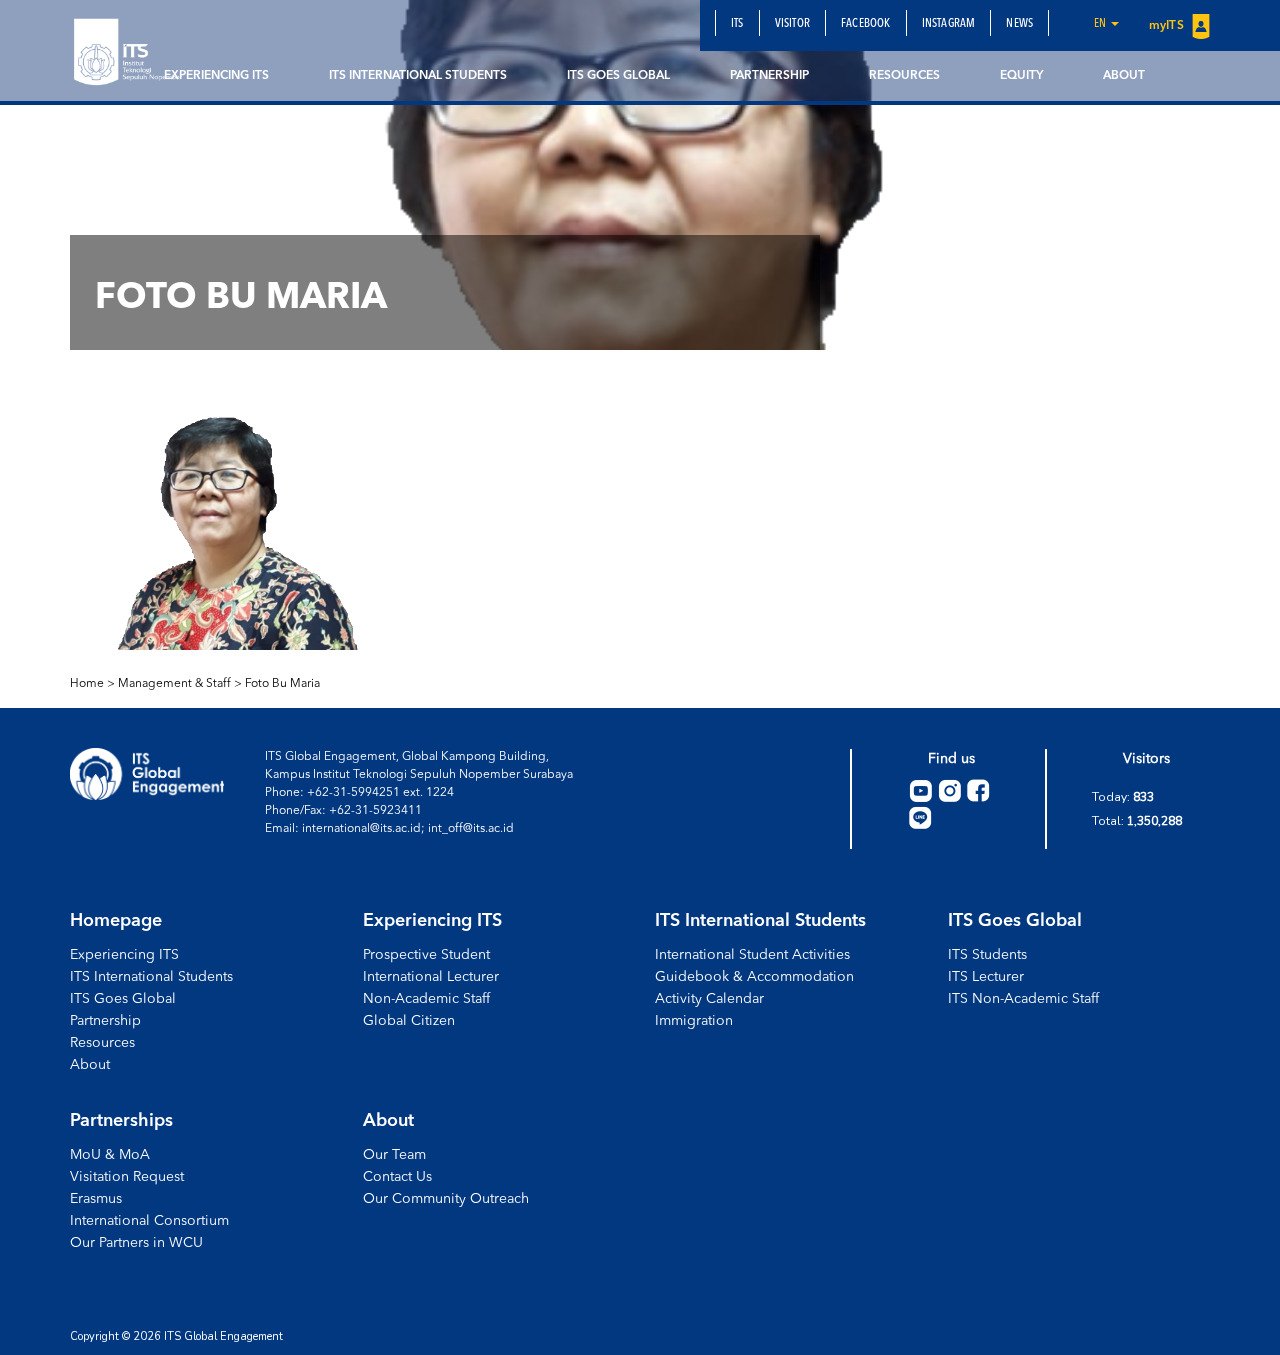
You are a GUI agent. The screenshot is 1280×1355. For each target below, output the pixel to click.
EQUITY (1021, 76)
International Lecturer (431, 977)
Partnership (769, 76)
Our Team (394, 1155)
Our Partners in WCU (136, 1243)
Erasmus (96, 1199)
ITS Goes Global (618, 76)
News (1019, 24)
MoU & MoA (110, 1155)
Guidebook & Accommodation (754, 977)
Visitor (792, 24)
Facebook (866, 24)
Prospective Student (426, 955)
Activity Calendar (709, 999)
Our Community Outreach (446, 1199)
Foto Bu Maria (282, 684)
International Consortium (149, 1221)
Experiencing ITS (216, 76)
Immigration (694, 1021)
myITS (1168, 26)
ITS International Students (418, 76)
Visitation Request (127, 1177)
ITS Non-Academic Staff (1023, 999)
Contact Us (397, 1177)
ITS (737, 24)
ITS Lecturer (986, 977)
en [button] (1101, 24)
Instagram (949, 24)
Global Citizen (409, 1021)
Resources (904, 76)
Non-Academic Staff (426, 999)
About (1124, 76)
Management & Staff (174, 684)
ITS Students (987, 955)
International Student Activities (752, 955)
